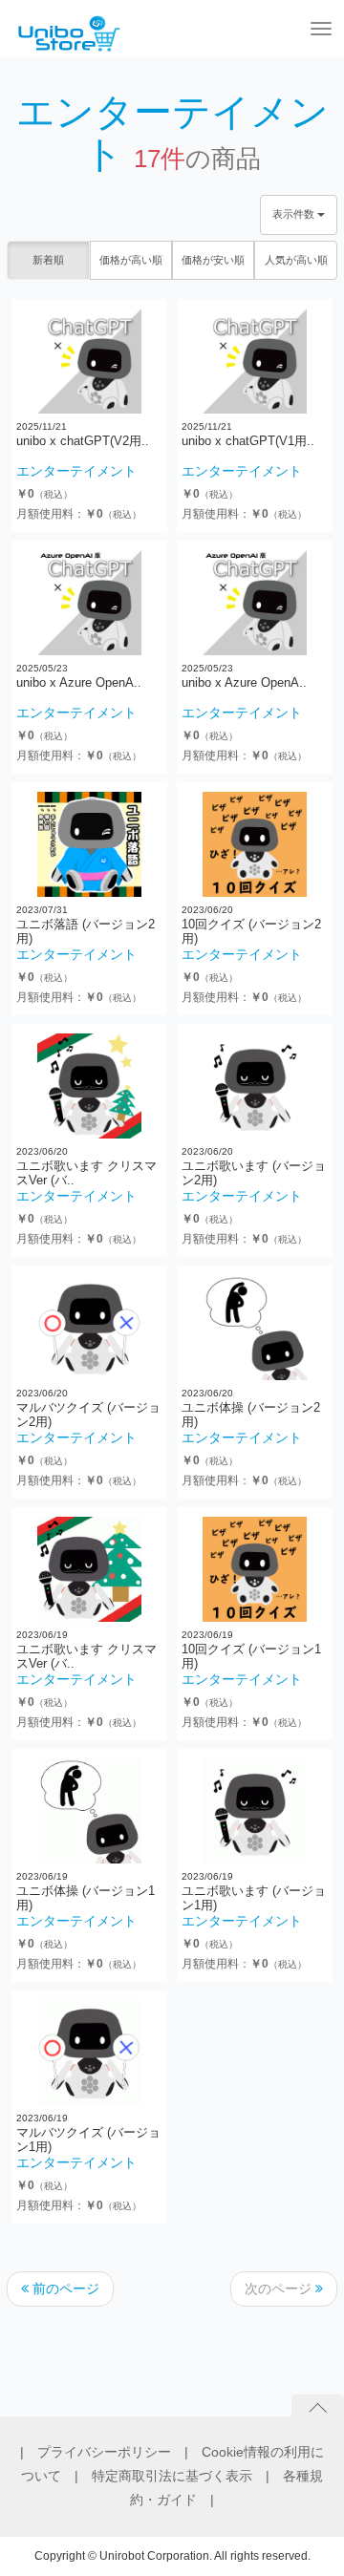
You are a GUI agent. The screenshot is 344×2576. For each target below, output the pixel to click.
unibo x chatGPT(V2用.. (83, 441)
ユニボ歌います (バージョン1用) (254, 1897)
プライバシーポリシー (111, 2452)
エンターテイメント (76, 471)
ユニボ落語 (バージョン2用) (86, 931)
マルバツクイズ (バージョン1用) (88, 2139)
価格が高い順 (131, 260)
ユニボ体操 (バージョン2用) (251, 1414)
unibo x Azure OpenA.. (79, 682)
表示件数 (295, 214)
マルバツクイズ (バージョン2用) (88, 1414)
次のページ (280, 2289)
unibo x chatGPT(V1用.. (248, 441)
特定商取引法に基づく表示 (179, 2476)
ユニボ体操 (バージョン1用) (86, 1897)
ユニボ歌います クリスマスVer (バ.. (86, 1172)
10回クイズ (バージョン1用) (251, 1656)
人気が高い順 (296, 260)
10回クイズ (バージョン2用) (251, 931)
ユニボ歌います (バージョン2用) (254, 1172)
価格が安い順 (213, 260)
